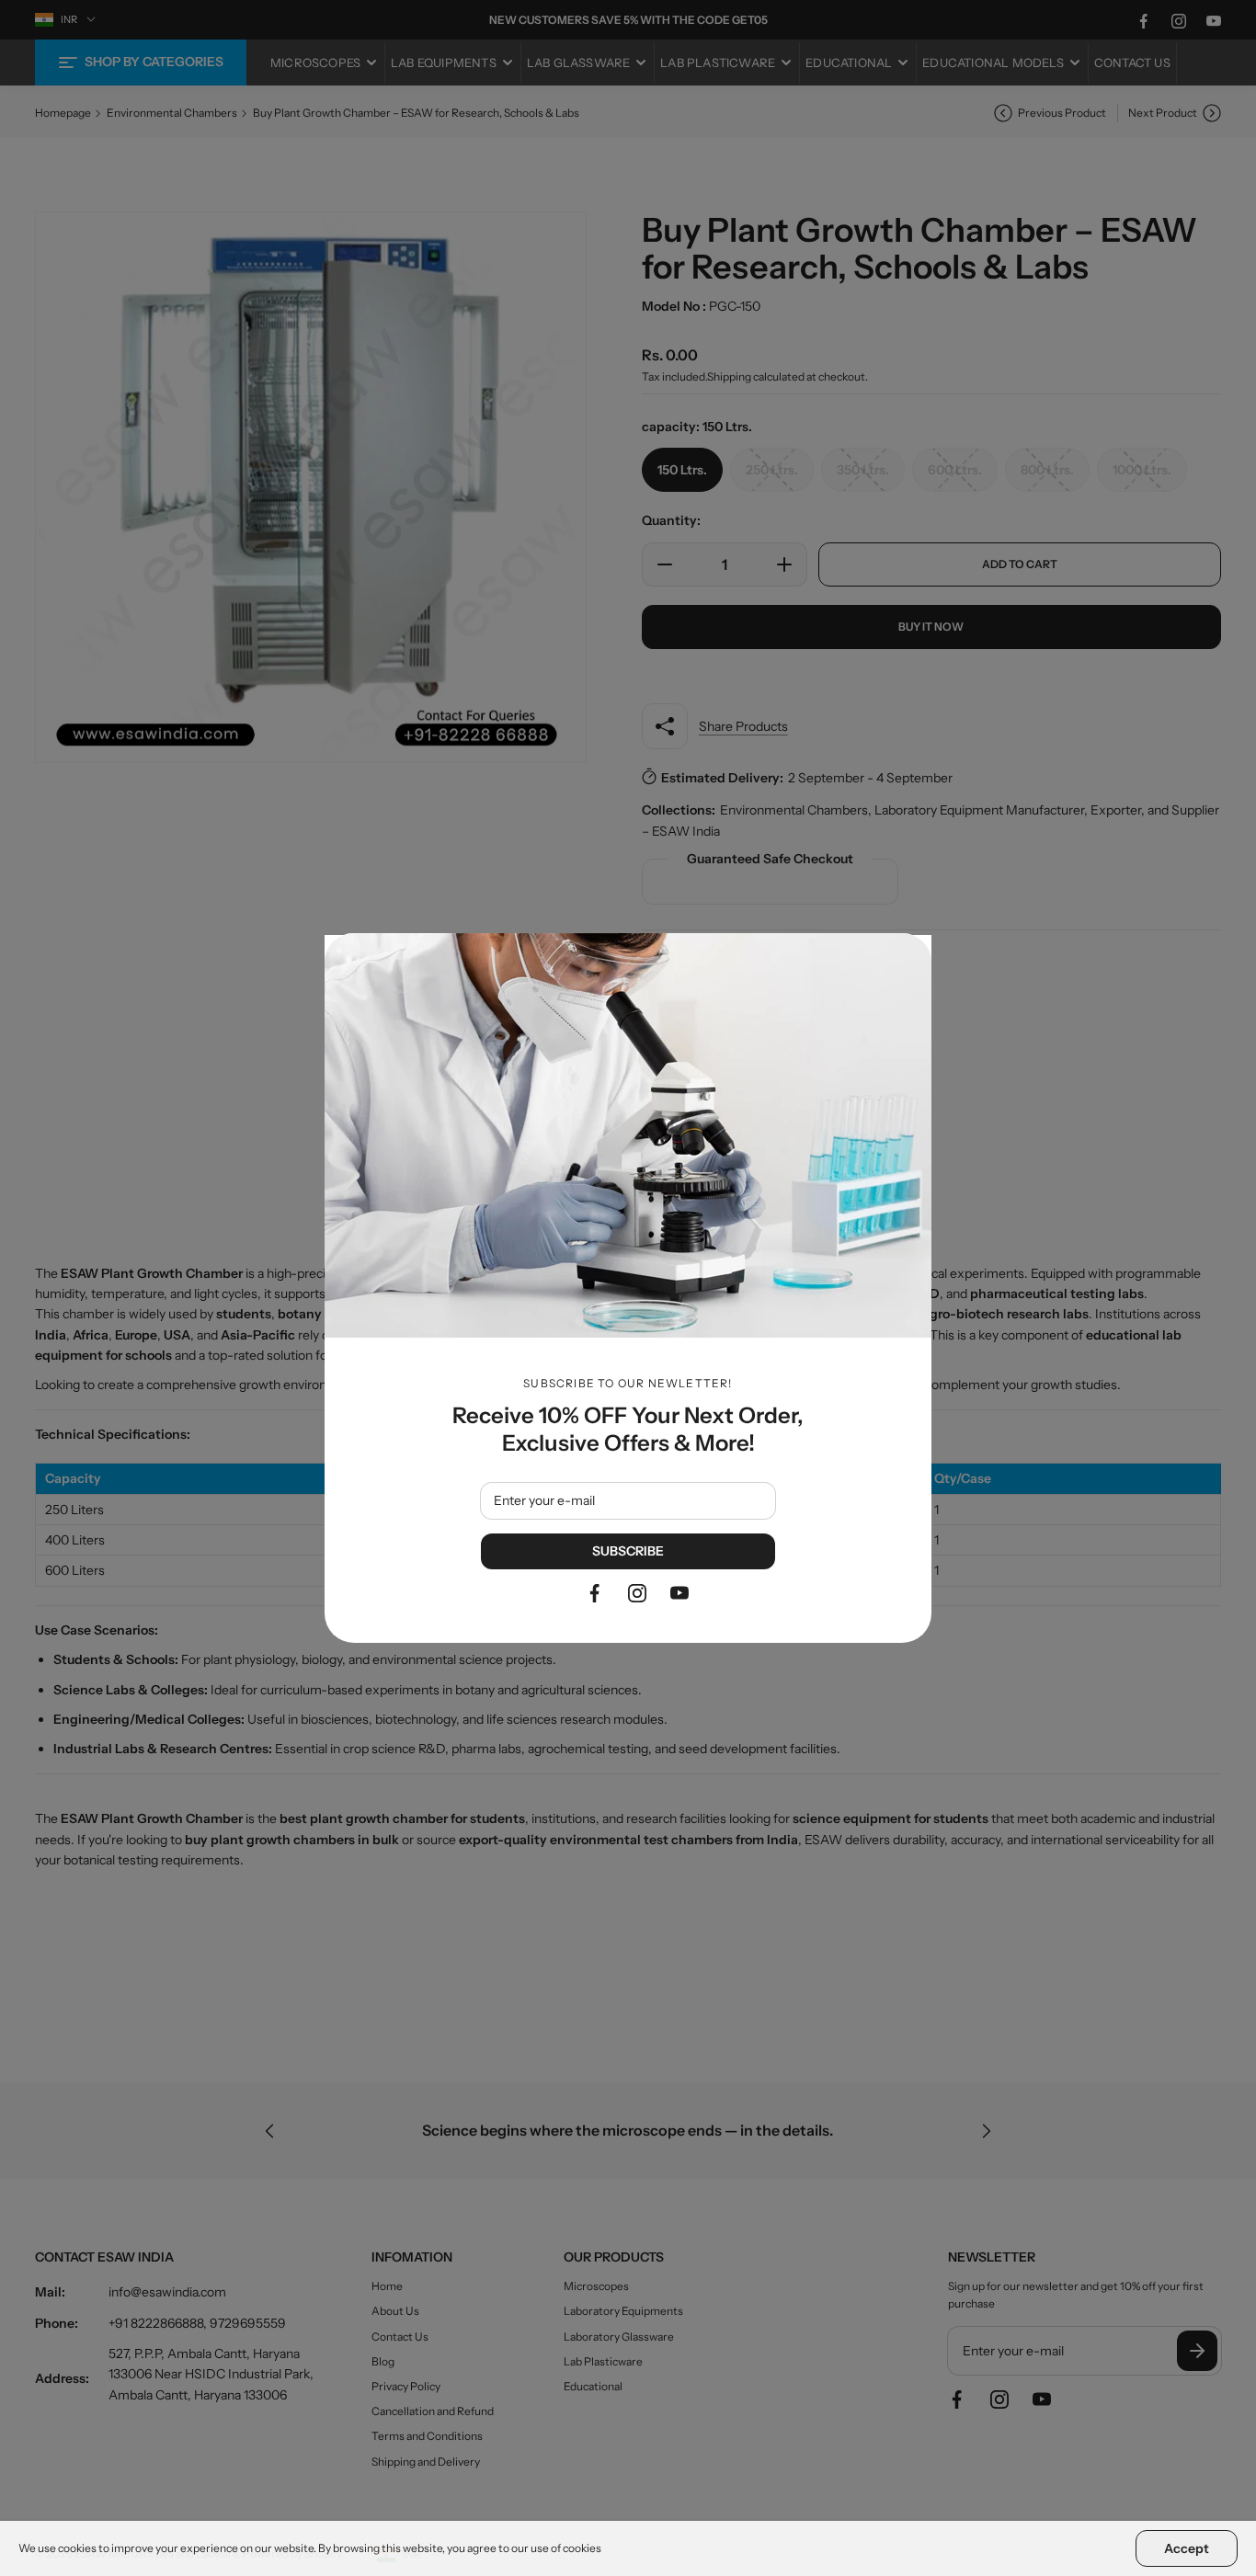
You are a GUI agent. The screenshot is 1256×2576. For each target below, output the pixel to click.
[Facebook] (595, 1593)
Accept (1187, 2548)
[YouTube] (679, 1593)
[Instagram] (637, 1593)
